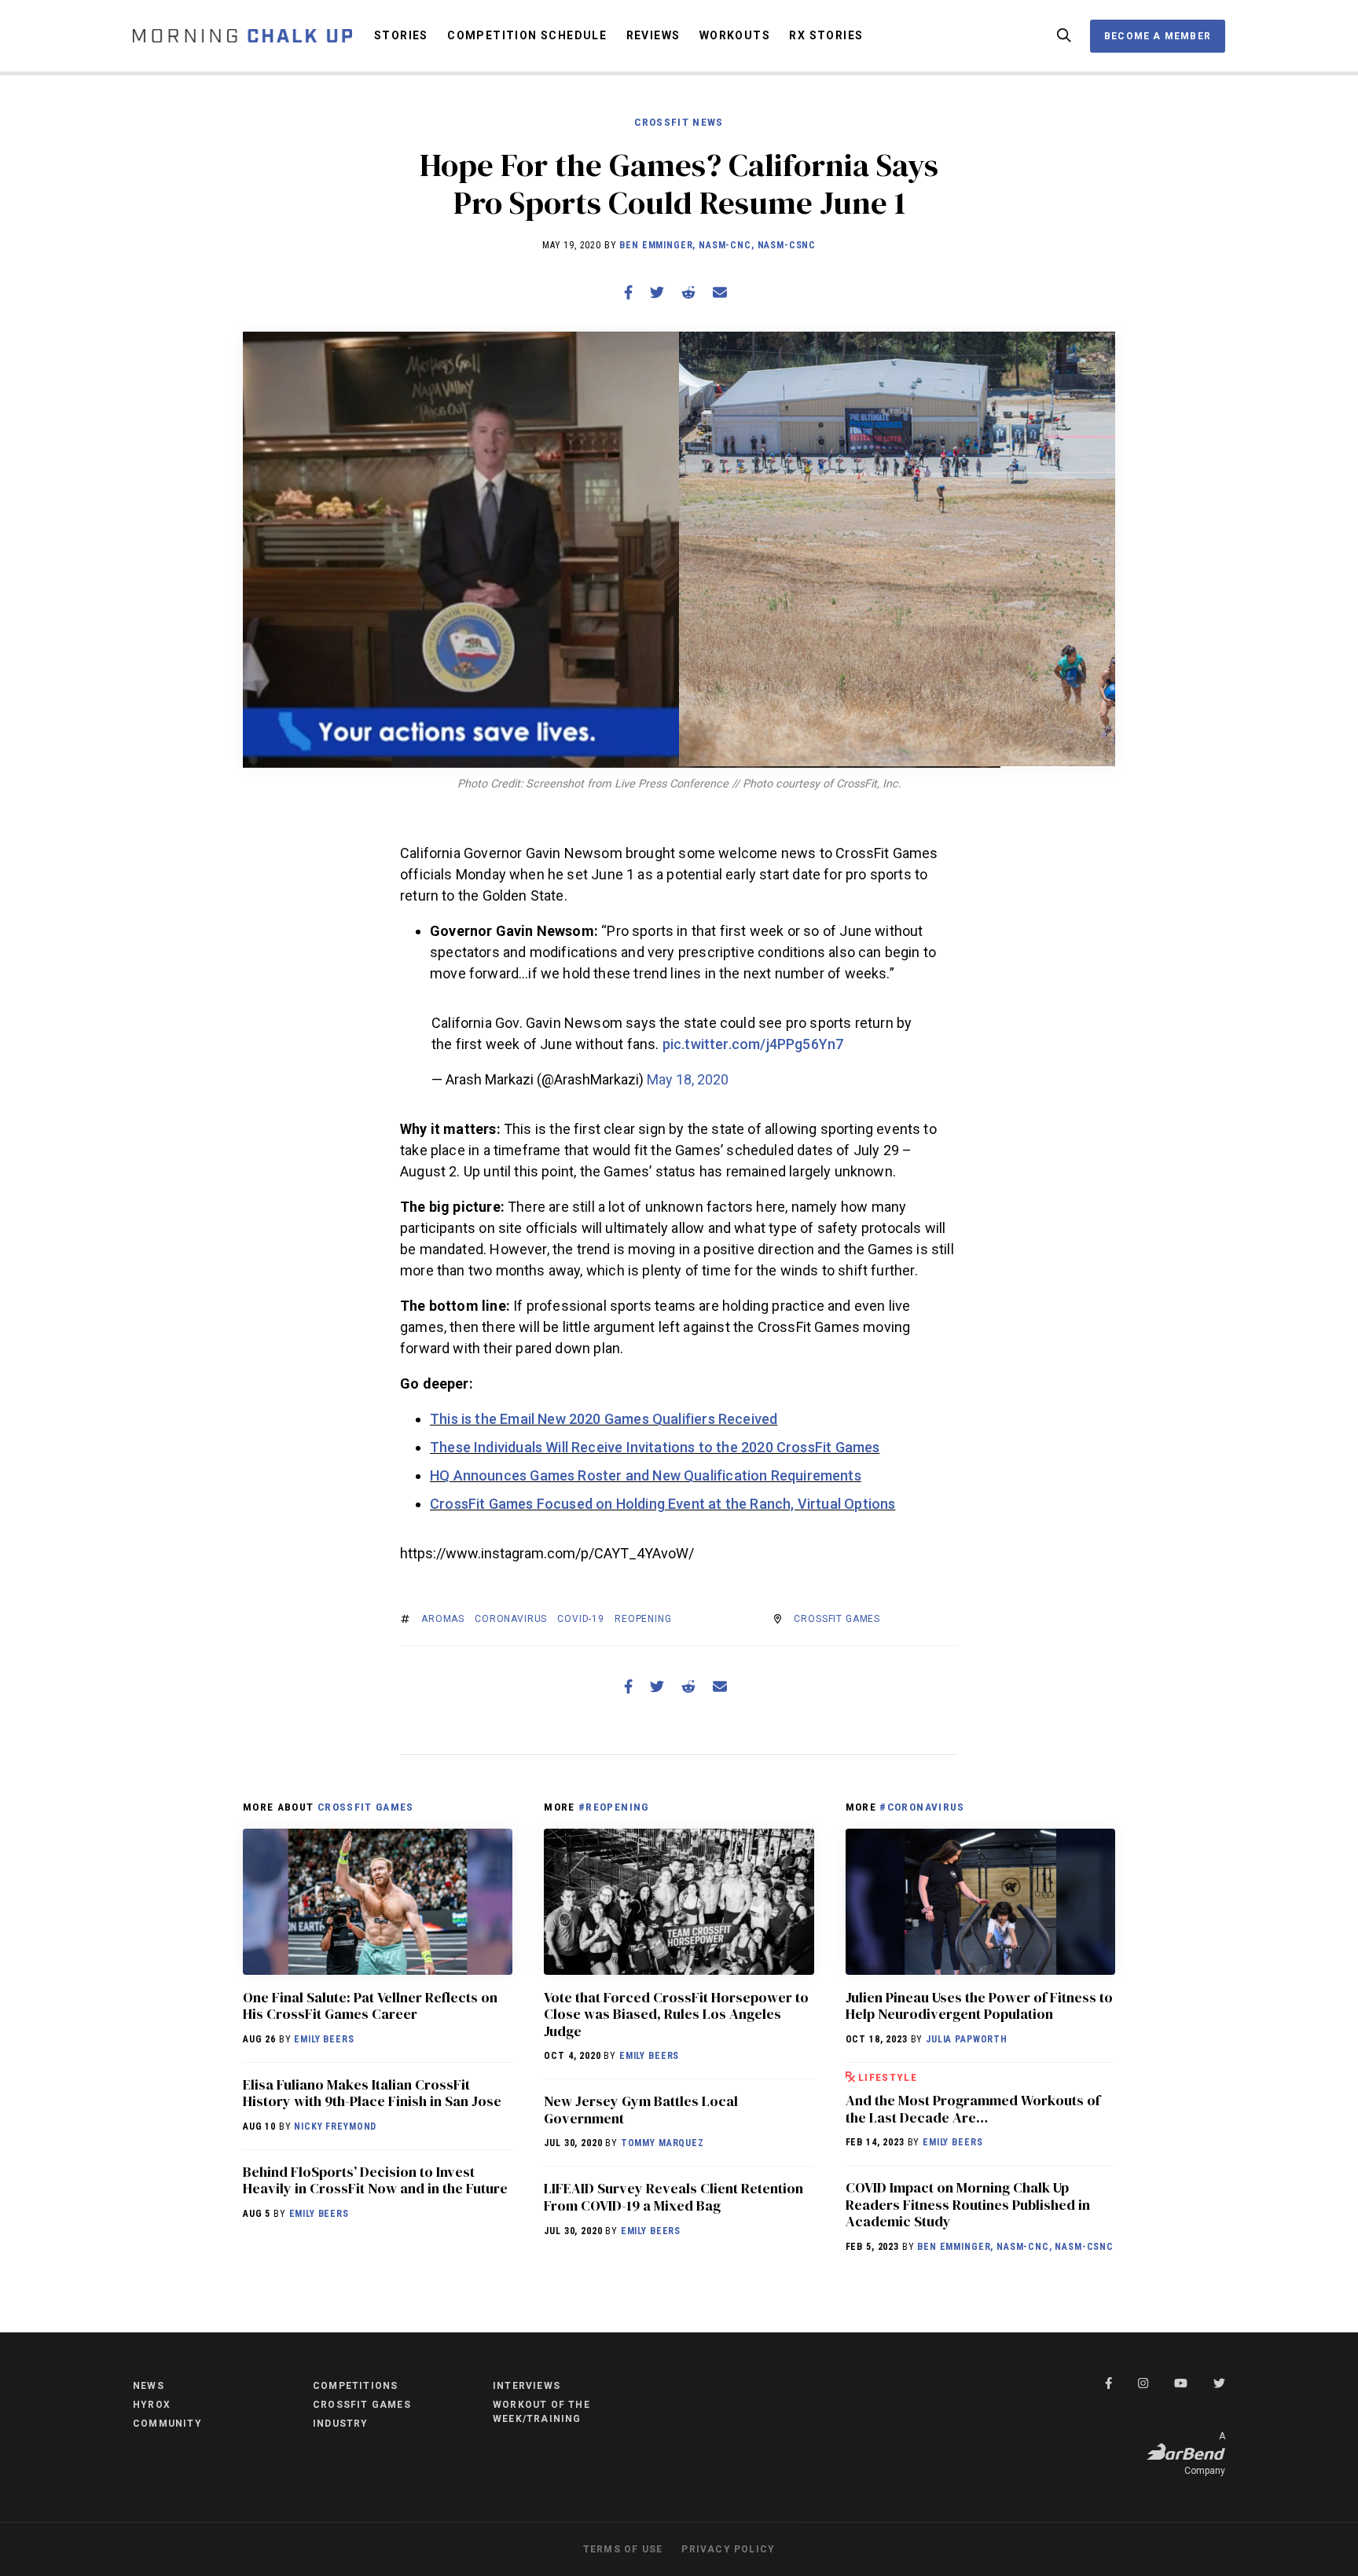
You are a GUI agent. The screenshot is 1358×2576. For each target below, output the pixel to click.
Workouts (735, 35)
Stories (401, 35)
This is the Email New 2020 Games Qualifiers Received (604, 1419)
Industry (341, 2424)
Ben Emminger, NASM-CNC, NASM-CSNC (718, 245)
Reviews (653, 35)
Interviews (527, 2386)
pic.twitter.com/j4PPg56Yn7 (753, 1044)
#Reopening (614, 1807)
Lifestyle (888, 2077)
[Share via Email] (720, 293)
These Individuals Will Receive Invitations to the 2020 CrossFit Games (655, 1447)
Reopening (643, 1619)
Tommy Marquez (662, 2143)
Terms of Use (623, 2549)
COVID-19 (581, 1619)
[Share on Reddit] (688, 293)
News (149, 2386)
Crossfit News (679, 122)
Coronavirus (511, 1619)
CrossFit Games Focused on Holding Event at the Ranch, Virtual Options (662, 1504)
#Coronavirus (922, 1807)
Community (167, 2424)
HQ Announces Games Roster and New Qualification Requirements (646, 1475)
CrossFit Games (837, 1619)
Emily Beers (324, 2039)
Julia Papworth (967, 2039)
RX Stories (826, 35)
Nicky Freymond (335, 2126)
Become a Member (1158, 36)
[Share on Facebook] (628, 293)
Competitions (355, 2386)
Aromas (443, 1619)
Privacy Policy (728, 2549)
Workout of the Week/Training (541, 2412)
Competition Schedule (527, 35)
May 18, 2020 (688, 1079)
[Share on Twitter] (657, 293)
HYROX (152, 2405)
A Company (1205, 2453)
